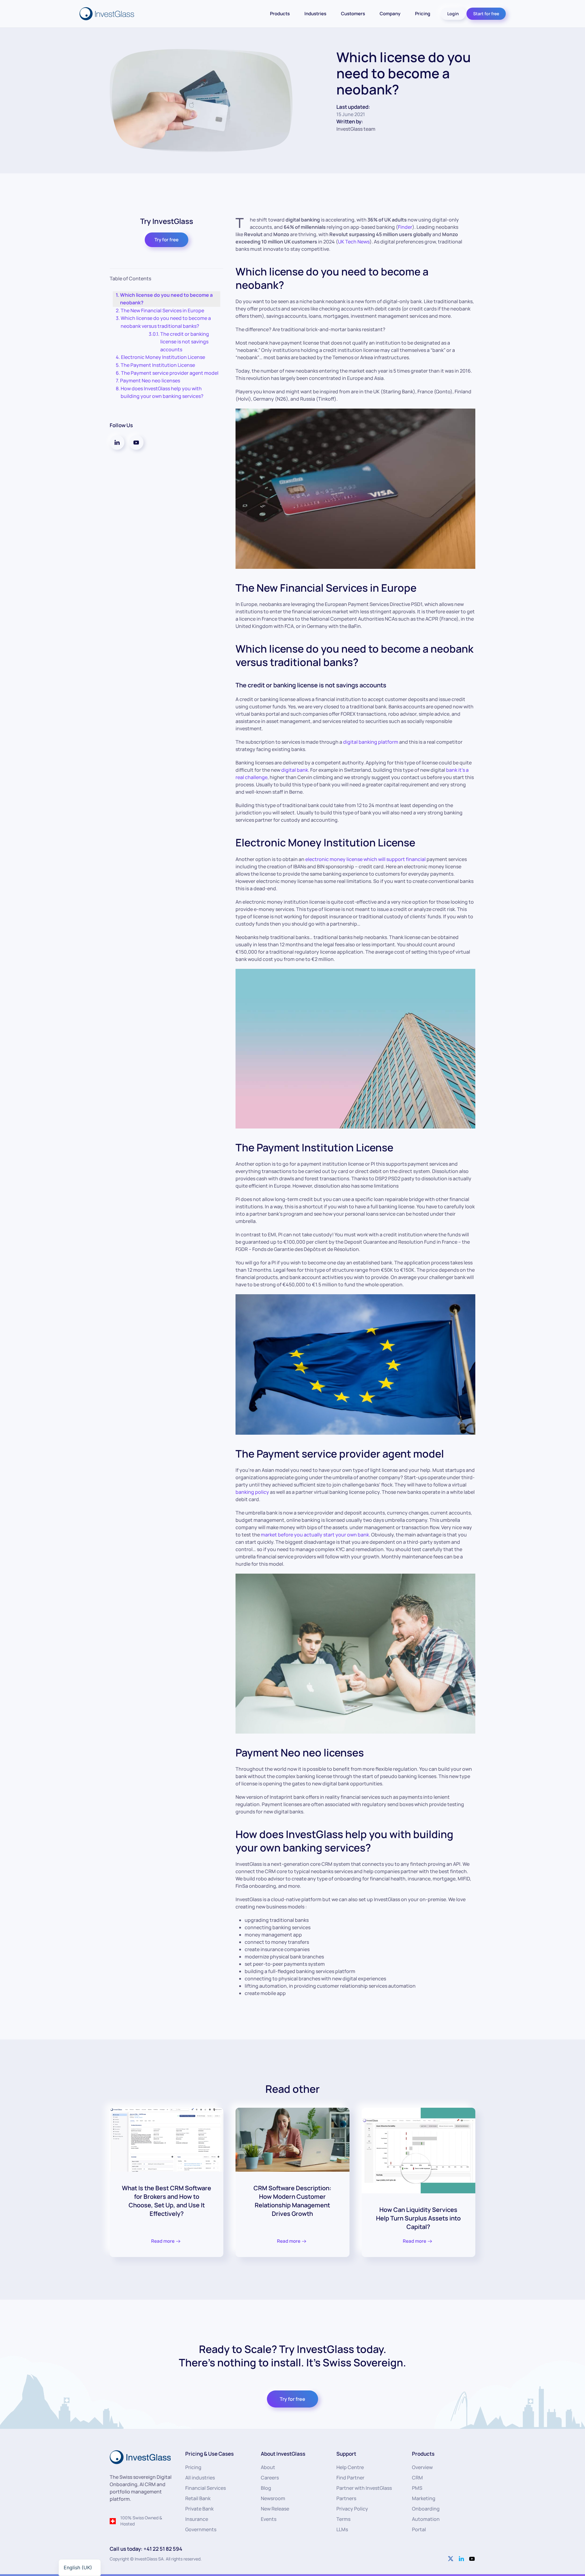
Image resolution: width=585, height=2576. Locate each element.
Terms (343, 2519)
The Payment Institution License (159, 365)
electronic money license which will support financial (365, 859)
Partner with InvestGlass (364, 2488)
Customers (353, 14)
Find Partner (350, 2478)
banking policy (252, 1492)
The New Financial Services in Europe (162, 310)
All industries (200, 2478)
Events (269, 2519)
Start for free (486, 14)
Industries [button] (315, 14)
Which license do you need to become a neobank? (166, 299)
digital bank (295, 770)
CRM (417, 2478)
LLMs (342, 2529)
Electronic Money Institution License (163, 357)
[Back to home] (108, 14)
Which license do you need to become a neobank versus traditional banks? (166, 322)
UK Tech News (354, 242)
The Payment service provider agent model (170, 373)
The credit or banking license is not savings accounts (185, 342)
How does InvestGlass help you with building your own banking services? (162, 392)
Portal (419, 2529)
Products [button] (280, 14)
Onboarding (426, 2509)
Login (453, 14)
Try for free (167, 240)
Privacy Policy (352, 2509)
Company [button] (390, 14)
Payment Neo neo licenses (150, 381)
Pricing (423, 14)
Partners (346, 2498)
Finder (405, 227)
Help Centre (350, 2467)
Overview (422, 2467)
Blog (266, 2488)
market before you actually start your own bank (315, 1535)
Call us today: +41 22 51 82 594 (146, 2549)
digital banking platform (371, 742)
